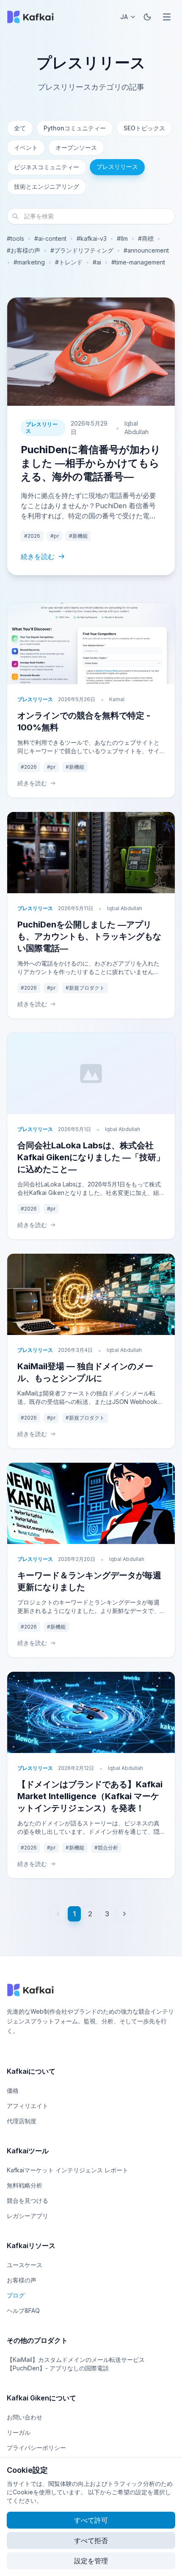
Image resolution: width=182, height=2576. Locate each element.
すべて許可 (91, 2520)
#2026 (32, 536)
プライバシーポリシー (36, 2448)
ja (124, 17)
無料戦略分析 (25, 2185)
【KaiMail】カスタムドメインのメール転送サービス (76, 2360)
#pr (55, 536)
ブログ (16, 2295)
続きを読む (38, 556)
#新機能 (78, 536)
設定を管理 (91, 2561)
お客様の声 (22, 2280)
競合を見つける (28, 2200)
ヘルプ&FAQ (23, 2310)
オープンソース (76, 147)
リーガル (19, 2432)
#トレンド (69, 262)
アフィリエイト (28, 2106)
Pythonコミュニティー (75, 128)
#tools (15, 238)
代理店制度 (22, 2121)
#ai (97, 262)
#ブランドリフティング (82, 250)
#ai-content (50, 238)
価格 (13, 2090)
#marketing (29, 262)
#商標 (146, 238)
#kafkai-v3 (92, 238)
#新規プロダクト (85, 988)
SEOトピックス (144, 128)
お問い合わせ (25, 2417)
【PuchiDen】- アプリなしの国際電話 (58, 2368)
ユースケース (25, 2265)
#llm (122, 238)
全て (20, 128)
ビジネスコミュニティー (47, 167)
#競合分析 (106, 1848)
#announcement (146, 250)
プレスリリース (117, 167)
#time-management (138, 262)
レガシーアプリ (28, 2216)
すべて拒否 (91, 2540)
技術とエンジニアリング (47, 186)
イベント (26, 147)
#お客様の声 (23, 250)
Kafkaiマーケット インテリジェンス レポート (68, 2170)
